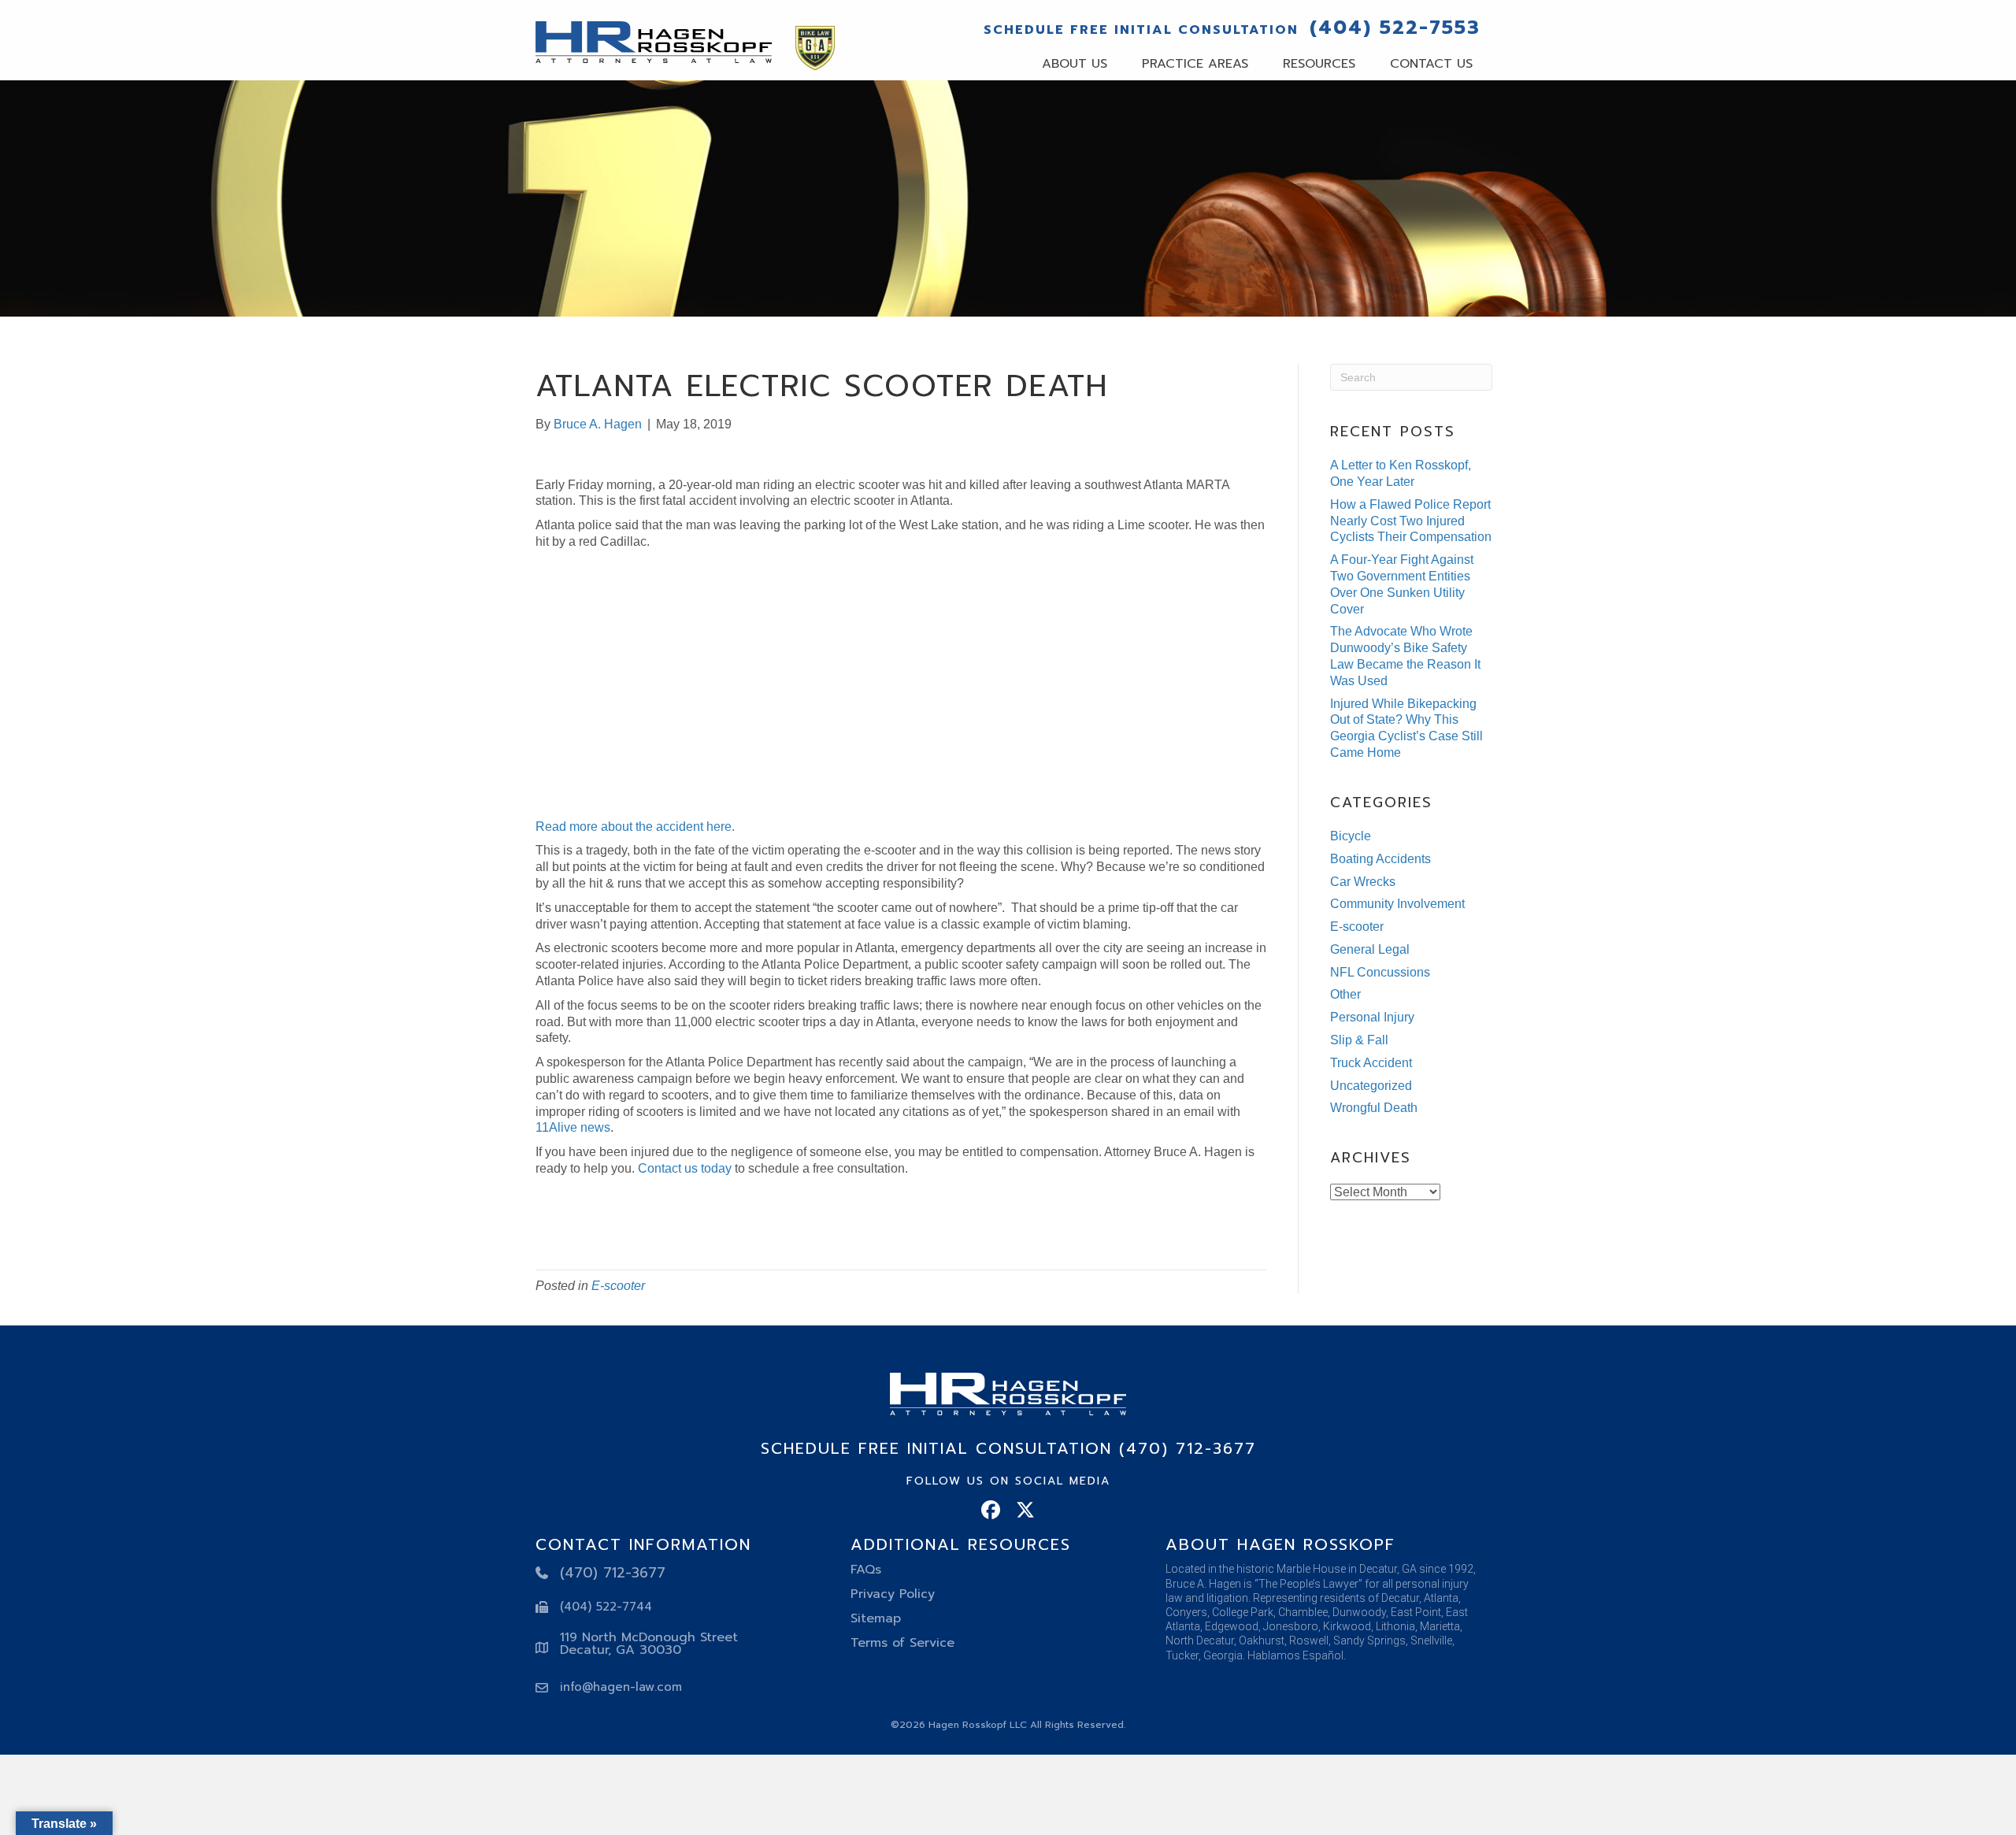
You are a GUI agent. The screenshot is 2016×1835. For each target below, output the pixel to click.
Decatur (1400, 1598)
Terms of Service (902, 1643)
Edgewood (1232, 1626)
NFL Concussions (1380, 972)
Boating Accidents (1380, 859)
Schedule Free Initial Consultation (1141, 30)
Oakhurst (1262, 1640)
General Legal (1370, 949)
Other (1345, 994)
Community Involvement (1397, 904)
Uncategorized (1371, 1086)
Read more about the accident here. (635, 827)
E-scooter (618, 1286)
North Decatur (1200, 1640)
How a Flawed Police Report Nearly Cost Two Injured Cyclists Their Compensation (1411, 521)
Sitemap (876, 1618)
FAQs (866, 1570)
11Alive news (573, 1127)
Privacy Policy (893, 1594)
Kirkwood (1347, 1626)
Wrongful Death (1374, 1108)
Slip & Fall (1359, 1040)
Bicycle (1351, 836)
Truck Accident (1371, 1063)
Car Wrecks (1363, 882)
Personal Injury (1372, 1017)
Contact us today (685, 1168)
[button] (991, 1510)
